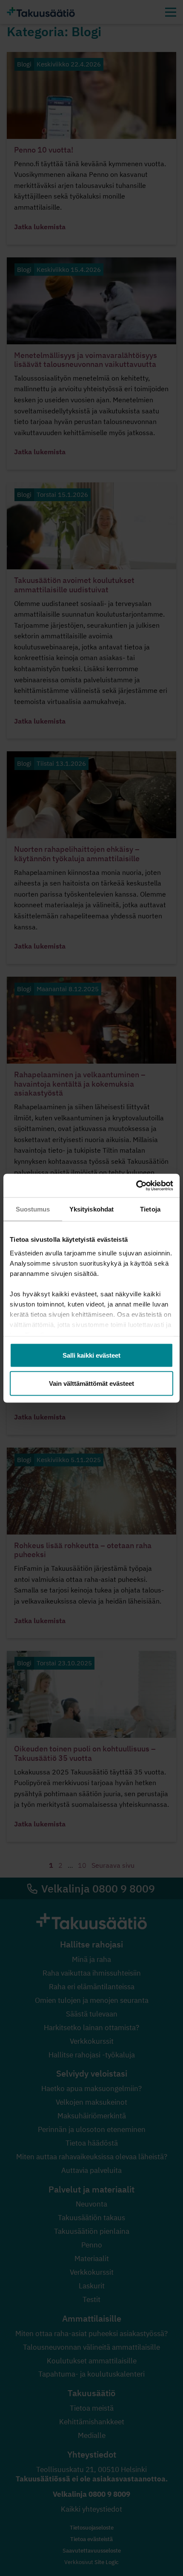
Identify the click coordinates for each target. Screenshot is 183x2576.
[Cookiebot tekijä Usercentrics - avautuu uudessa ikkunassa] (136, 1186)
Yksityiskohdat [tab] (91, 1209)
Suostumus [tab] (33, 1209)
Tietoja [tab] (150, 1209)
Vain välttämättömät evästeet (91, 1383)
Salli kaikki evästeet (91, 1355)
